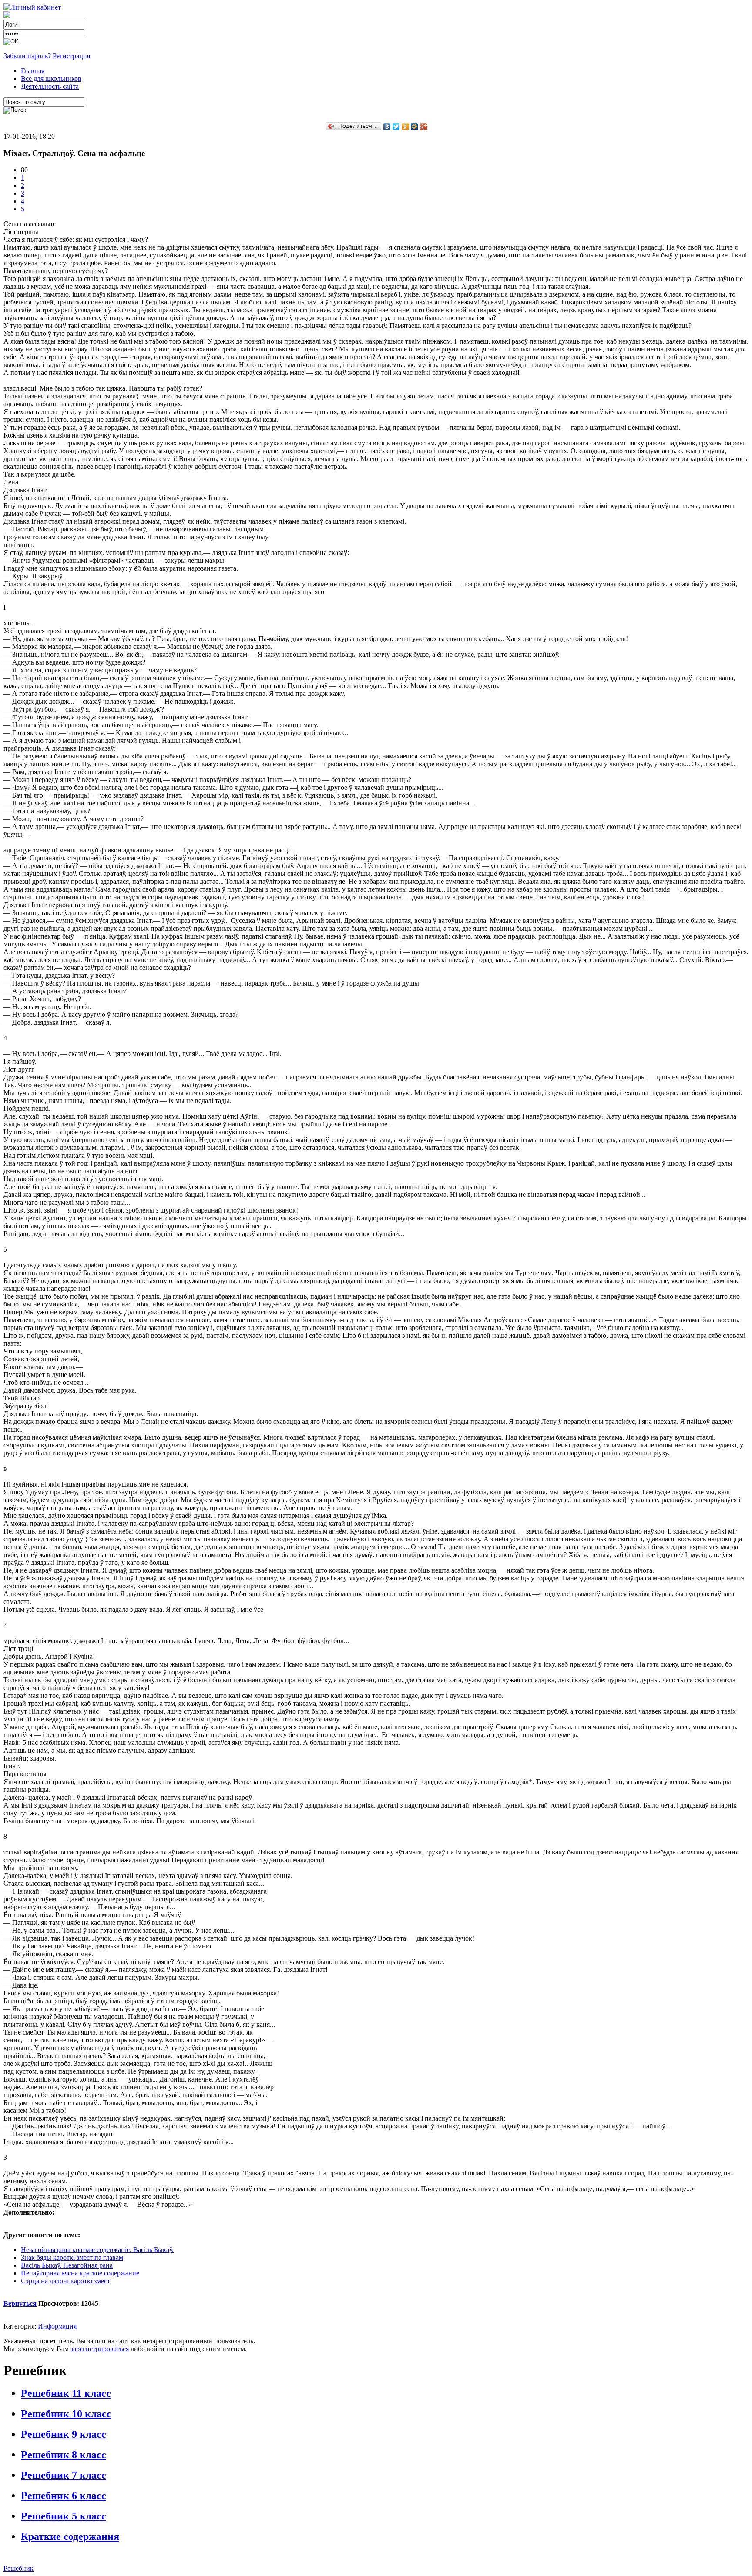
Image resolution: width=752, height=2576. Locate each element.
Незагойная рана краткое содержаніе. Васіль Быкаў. (97, 2250)
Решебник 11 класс (66, 2393)
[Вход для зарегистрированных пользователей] (32, 7)
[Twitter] (396, 127)
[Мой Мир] (415, 127)
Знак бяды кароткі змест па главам (72, 2257)
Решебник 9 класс (64, 2434)
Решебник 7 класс (64, 2475)
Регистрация (71, 56)
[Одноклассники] (405, 127)
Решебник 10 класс (66, 2414)
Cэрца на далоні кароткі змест (65, 2281)
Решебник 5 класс (64, 2516)
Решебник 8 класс (64, 2455)
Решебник (18, 2568)
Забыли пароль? (27, 56)
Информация (57, 2326)
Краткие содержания (70, 2536)
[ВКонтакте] (387, 127)
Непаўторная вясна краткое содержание (80, 2273)
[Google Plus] (424, 127)
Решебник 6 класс (64, 2496)
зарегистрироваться (100, 2349)
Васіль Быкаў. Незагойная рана (67, 2265)
